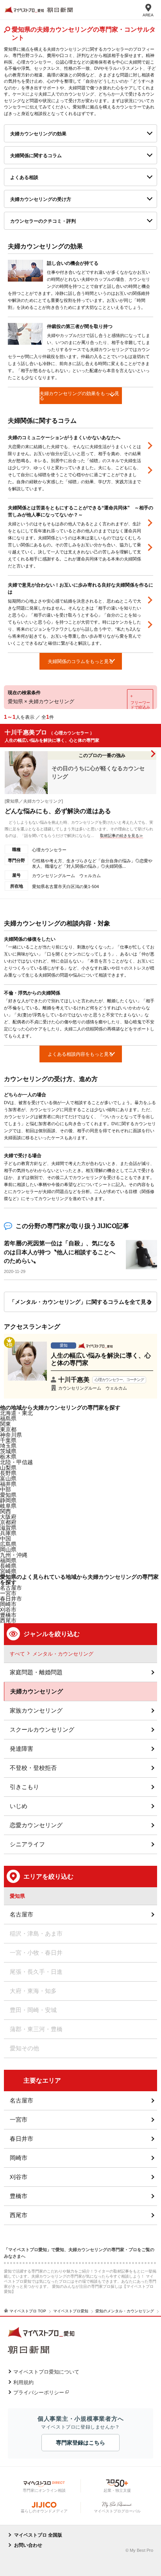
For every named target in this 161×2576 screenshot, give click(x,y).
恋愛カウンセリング (36, 1825)
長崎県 (8, 1566)
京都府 (8, 1522)
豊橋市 (19, 2196)
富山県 (8, 1479)
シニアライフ (27, 1844)
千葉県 (8, 1440)
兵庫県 (8, 1533)
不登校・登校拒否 (33, 1768)
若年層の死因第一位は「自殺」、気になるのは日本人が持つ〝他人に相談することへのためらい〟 (60, 1252)
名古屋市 (11, 1588)
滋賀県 (8, 1528)
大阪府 (8, 1517)
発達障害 (21, 1749)
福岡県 (8, 1560)
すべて (17, 1654)
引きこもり (24, 1787)
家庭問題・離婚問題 (36, 1672)
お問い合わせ (28, 2545)
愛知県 (8, 1495)
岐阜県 (8, 1506)
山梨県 (8, 1468)
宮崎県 (8, 1571)
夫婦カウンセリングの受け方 (41, 199)
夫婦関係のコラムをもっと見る (80, 661)
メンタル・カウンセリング (63, 1654)
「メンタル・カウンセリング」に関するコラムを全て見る (80, 1302)
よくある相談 (24, 177)
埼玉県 (8, 1446)
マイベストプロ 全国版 (38, 2535)
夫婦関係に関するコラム (36, 156)
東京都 (8, 1429)
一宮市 (19, 2119)
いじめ (19, 1806)
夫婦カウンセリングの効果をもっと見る (79, 396)
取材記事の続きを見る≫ (122, 836)
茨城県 (8, 1451)
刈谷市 (19, 2177)
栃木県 (8, 1457)
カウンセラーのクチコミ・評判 (43, 221)
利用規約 (23, 2382)
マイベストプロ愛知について (46, 2372)
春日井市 (21, 2139)
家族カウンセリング (36, 1710)
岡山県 (8, 1550)
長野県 (8, 1473)
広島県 (8, 1544)
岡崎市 (19, 2158)
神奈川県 (11, 1435)
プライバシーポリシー (39, 2393)
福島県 (8, 1418)
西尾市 (19, 2215)
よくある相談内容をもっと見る (80, 1054)
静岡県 (8, 1500)
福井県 (8, 1484)
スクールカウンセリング (42, 1729)
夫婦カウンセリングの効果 (38, 134)
